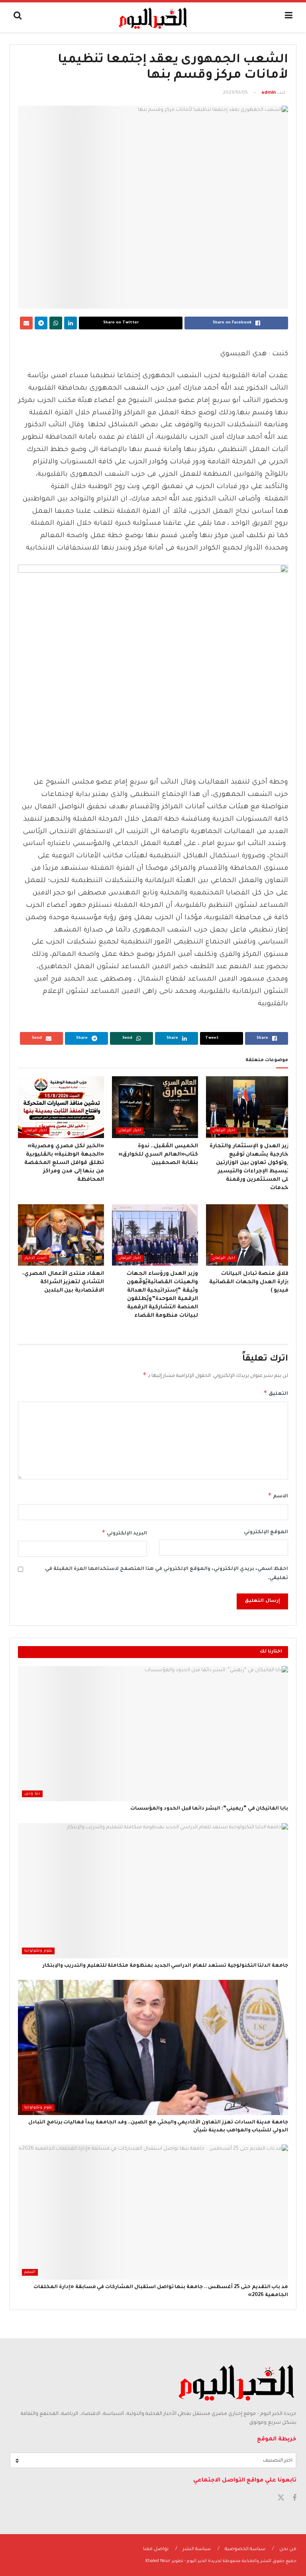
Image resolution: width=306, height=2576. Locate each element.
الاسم (278, 1495)
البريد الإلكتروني (124, 1532)
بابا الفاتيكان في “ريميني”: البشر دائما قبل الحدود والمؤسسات (209, 1809)
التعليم (30, 2272)
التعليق (276, 1393)
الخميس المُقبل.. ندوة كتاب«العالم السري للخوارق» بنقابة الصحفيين (158, 1155)
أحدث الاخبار (35, 1258)
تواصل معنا (156, 2549)
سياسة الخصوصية (245, 2549)
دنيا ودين (32, 1794)
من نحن (288, 2549)
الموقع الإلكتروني (266, 1532)
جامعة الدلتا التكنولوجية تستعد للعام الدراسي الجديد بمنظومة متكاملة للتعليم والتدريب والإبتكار (165, 1966)
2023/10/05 (235, 93)
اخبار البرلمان (224, 1131)
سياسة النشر (197, 2549)
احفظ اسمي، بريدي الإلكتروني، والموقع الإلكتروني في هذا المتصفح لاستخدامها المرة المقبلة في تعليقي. (167, 1574)
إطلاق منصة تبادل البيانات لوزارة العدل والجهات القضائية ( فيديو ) (251, 1282)
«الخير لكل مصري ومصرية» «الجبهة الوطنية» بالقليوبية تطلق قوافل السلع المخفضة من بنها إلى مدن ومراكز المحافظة (64, 1163)
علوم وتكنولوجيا (38, 1951)
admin (269, 93)
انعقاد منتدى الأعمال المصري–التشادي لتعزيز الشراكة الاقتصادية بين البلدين (63, 1282)
